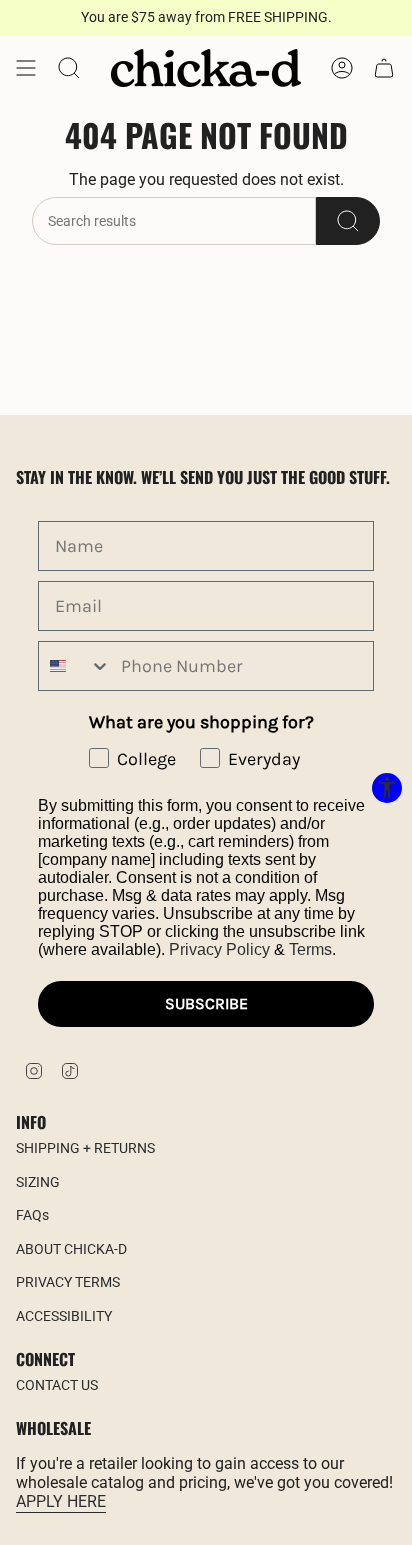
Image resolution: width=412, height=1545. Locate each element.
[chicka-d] (206, 68)
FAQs (32, 1215)
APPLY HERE (61, 1501)
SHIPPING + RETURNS (85, 1148)
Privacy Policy (219, 949)
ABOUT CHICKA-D (71, 1249)
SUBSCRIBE (206, 1003)
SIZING (38, 1182)
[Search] (348, 221)
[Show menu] (26, 68)
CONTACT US (57, 1385)
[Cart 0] (384, 68)
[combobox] (75, 666)
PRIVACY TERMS (68, 1282)
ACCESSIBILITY (64, 1316)
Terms (310, 949)
